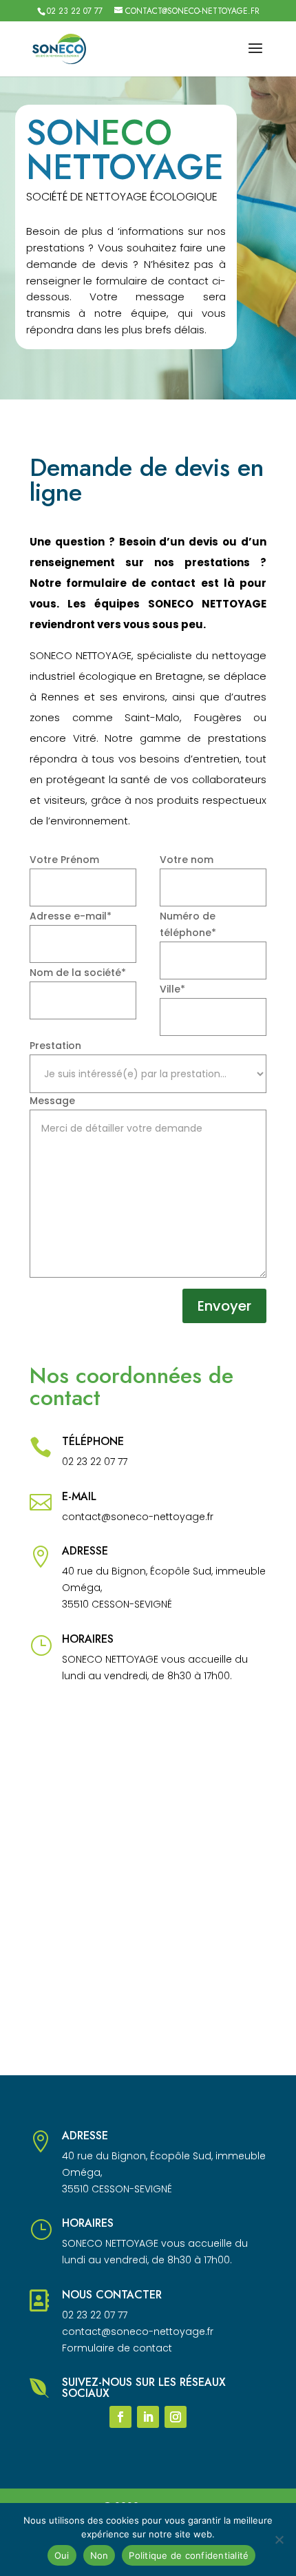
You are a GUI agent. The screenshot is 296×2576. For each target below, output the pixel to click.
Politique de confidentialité (189, 2555)
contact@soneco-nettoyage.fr (138, 1517)
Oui (62, 2555)
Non (99, 2555)
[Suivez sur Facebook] (120, 2417)
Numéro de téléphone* (188, 924)
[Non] (279, 2539)
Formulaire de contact (117, 2348)
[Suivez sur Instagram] (176, 2417)
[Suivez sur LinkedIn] (148, 2417)
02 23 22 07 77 (75, 11)
